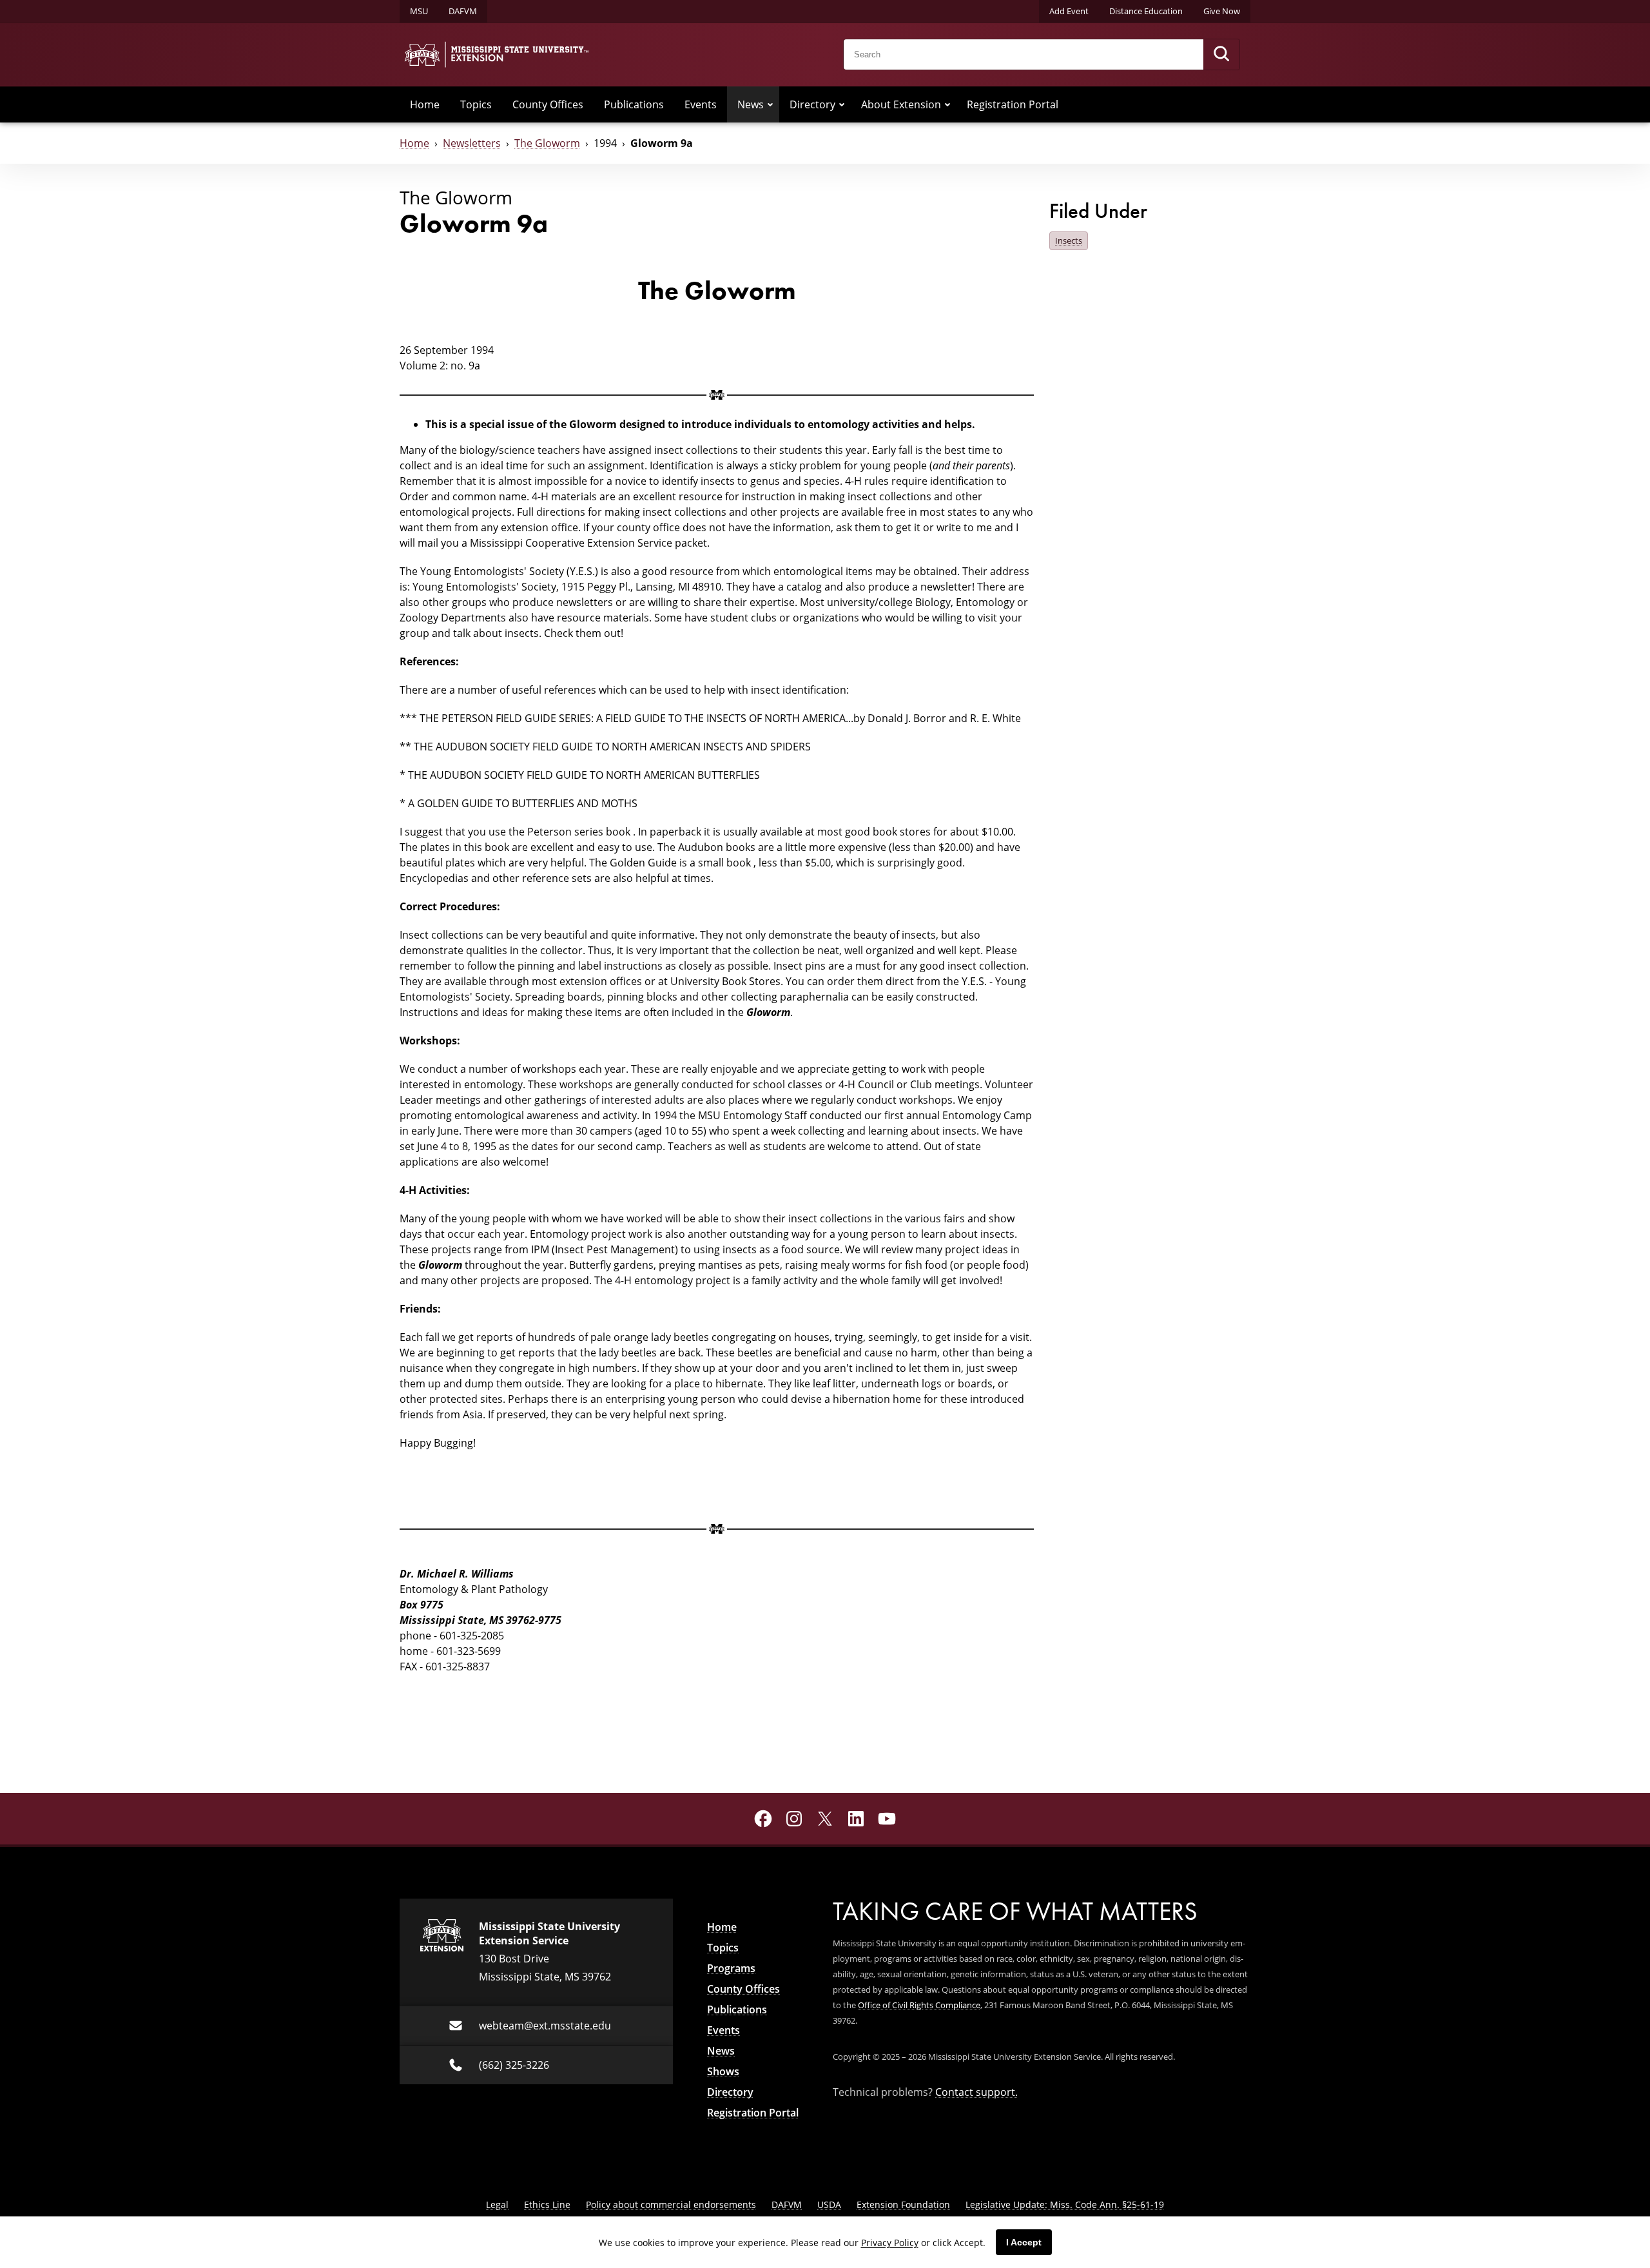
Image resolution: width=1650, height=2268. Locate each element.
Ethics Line (547, 2204)
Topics (476, 104)
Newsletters (472, 143)
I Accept (1024, 2242)
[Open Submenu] (770, 104)
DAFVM (463, 11)
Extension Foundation (903, 2204)
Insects (1069, 240)
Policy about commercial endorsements (671, 2204)
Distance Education (1146, 11)
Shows (723, 2071)
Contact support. (976, 2092)
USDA (829, 2204)
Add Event (1069, 11)
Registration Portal (1013, 104)
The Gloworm (547, 143)
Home (425, 104)
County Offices (548, 104)
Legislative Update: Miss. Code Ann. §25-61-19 (1065, 2204)
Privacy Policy (890, 2243)
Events (701, 104)
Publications (634, 104)
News (751, 104)
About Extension (901, 104)
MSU (419, 11)
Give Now (1222, 11)
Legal (497, 2204)
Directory (812, 104)
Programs (731, 1968)
